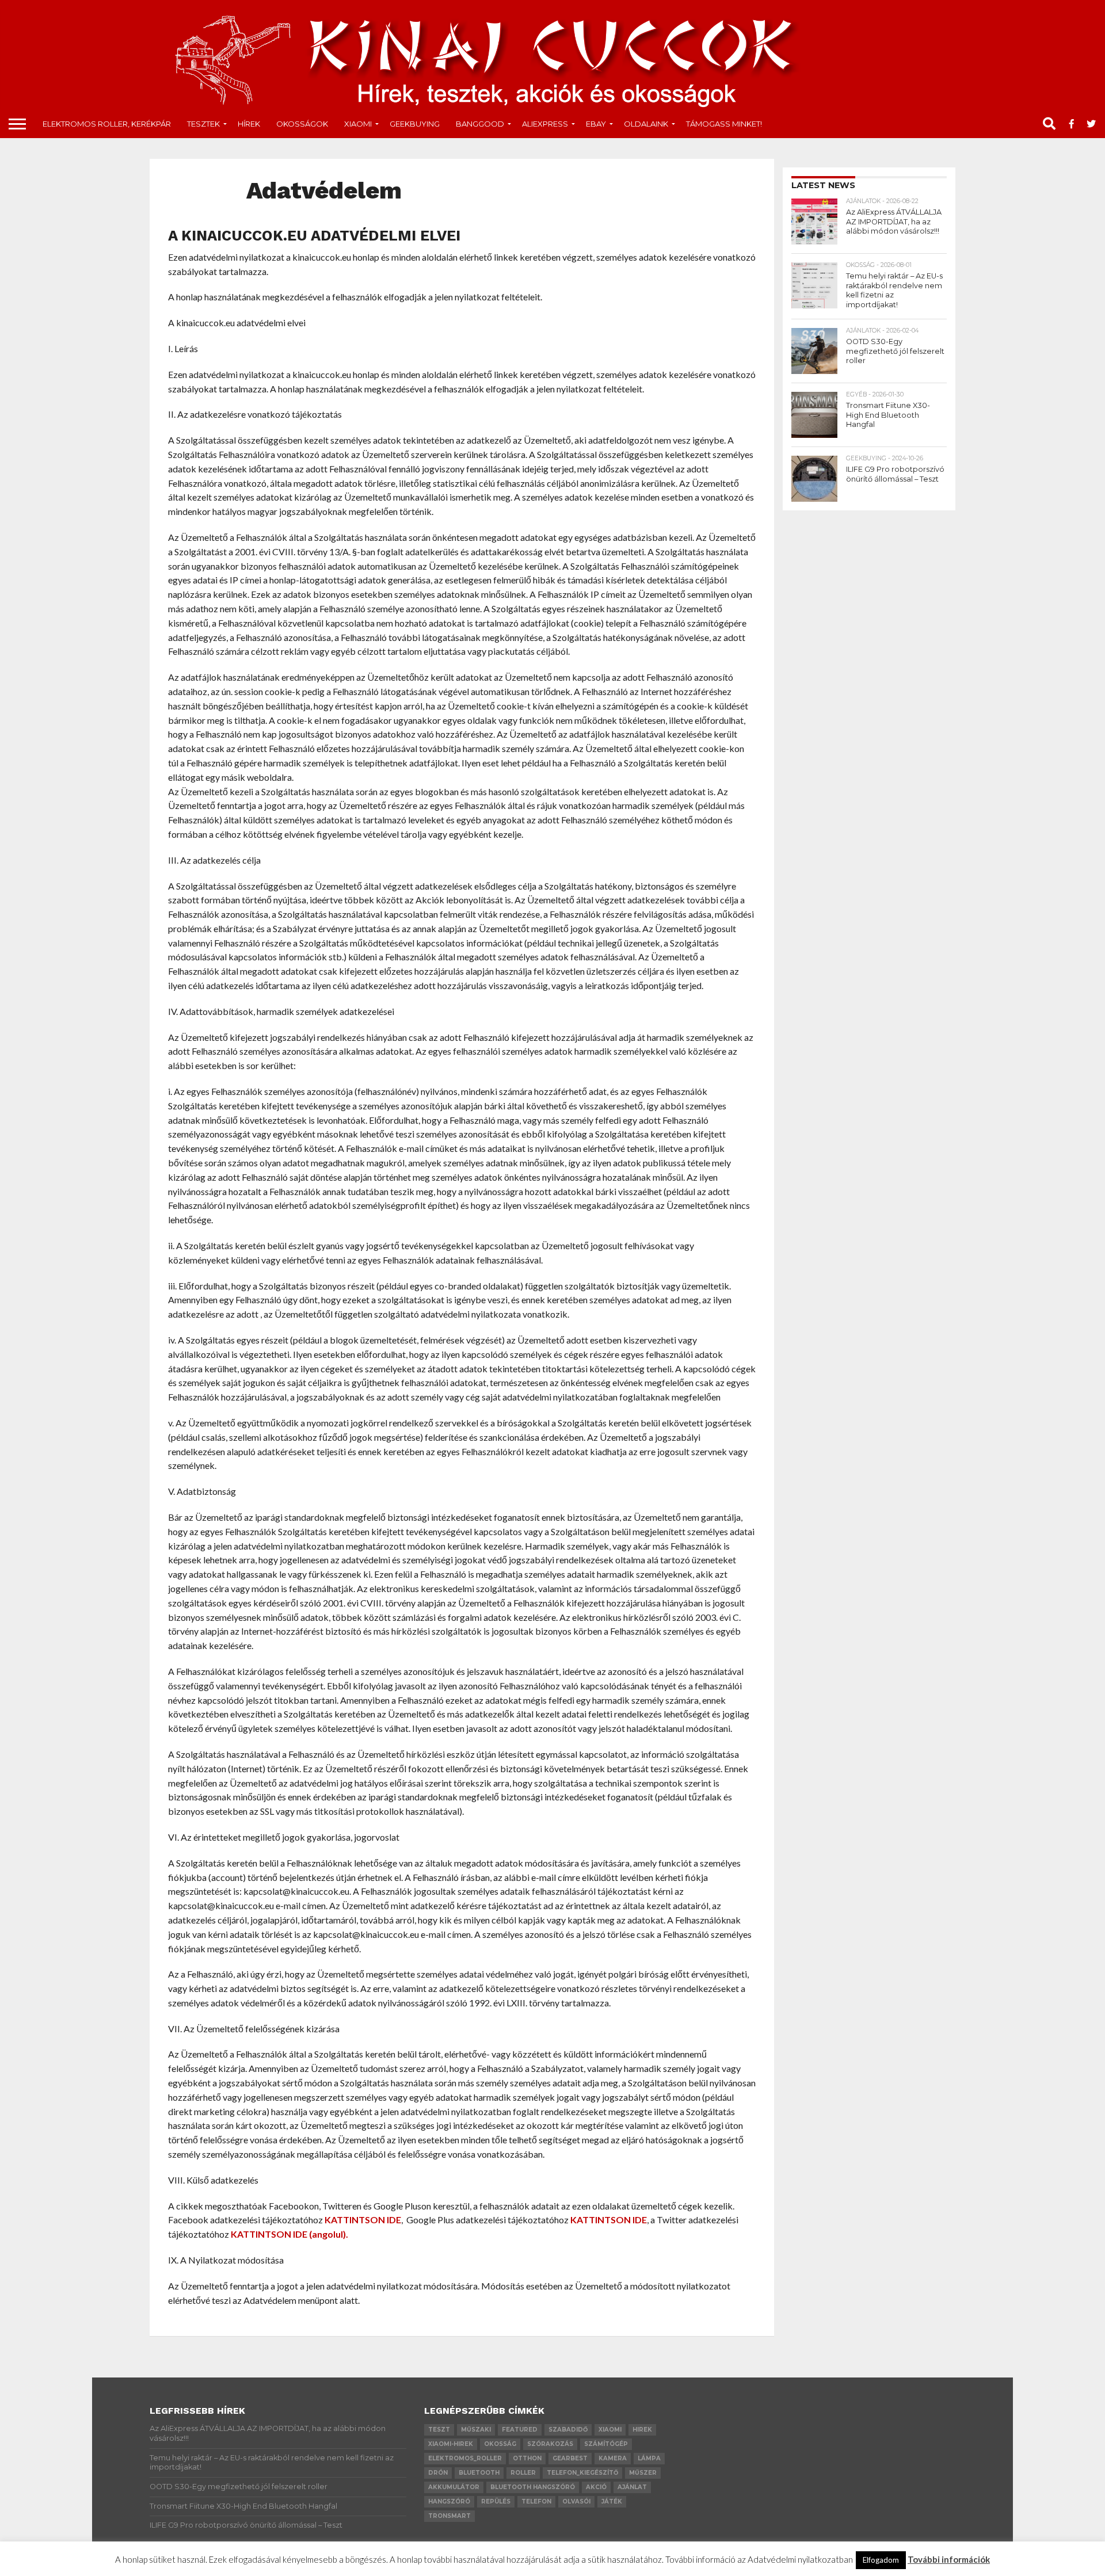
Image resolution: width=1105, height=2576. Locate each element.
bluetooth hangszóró (533, 2487)
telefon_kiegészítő (582, 2473)
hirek (642, 2430)
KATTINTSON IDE (363, 2220)
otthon (527, 2458)
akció (596, 2487)
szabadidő (568, 2430)
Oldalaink (646, 124)
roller (523, 2473)
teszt (439, 2430)
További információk (949, 2559)
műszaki (476, 2430)
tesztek (203, 124)
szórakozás (550, 2444)
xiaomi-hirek (451, 2444)
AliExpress (545, 124)
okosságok (302, 124)
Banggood (480, 124)
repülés (496, 2501)
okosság (500, 2444)
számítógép (606, 2444)
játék (612, 2501)
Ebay (596, 124)
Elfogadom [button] (881, 2560)
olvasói (576, 2501)
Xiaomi (358, 124)
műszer (643, 2473)
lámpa (649, 2458)
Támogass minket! (724, 124)
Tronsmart (449, 2516)
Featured (520, 2430)
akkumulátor (454, 2487)
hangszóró (449, 2501)
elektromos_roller (465, 2458)
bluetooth (479, 2473)
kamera (613, 2458)
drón (438, 2473)
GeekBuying (415, 124)
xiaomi (610, 2430)
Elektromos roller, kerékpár (107, 124)
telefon (536, 2501)
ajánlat (632, 2487)
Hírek (249, 124)
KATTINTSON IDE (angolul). (289, 2234)
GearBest (570, 2458)
